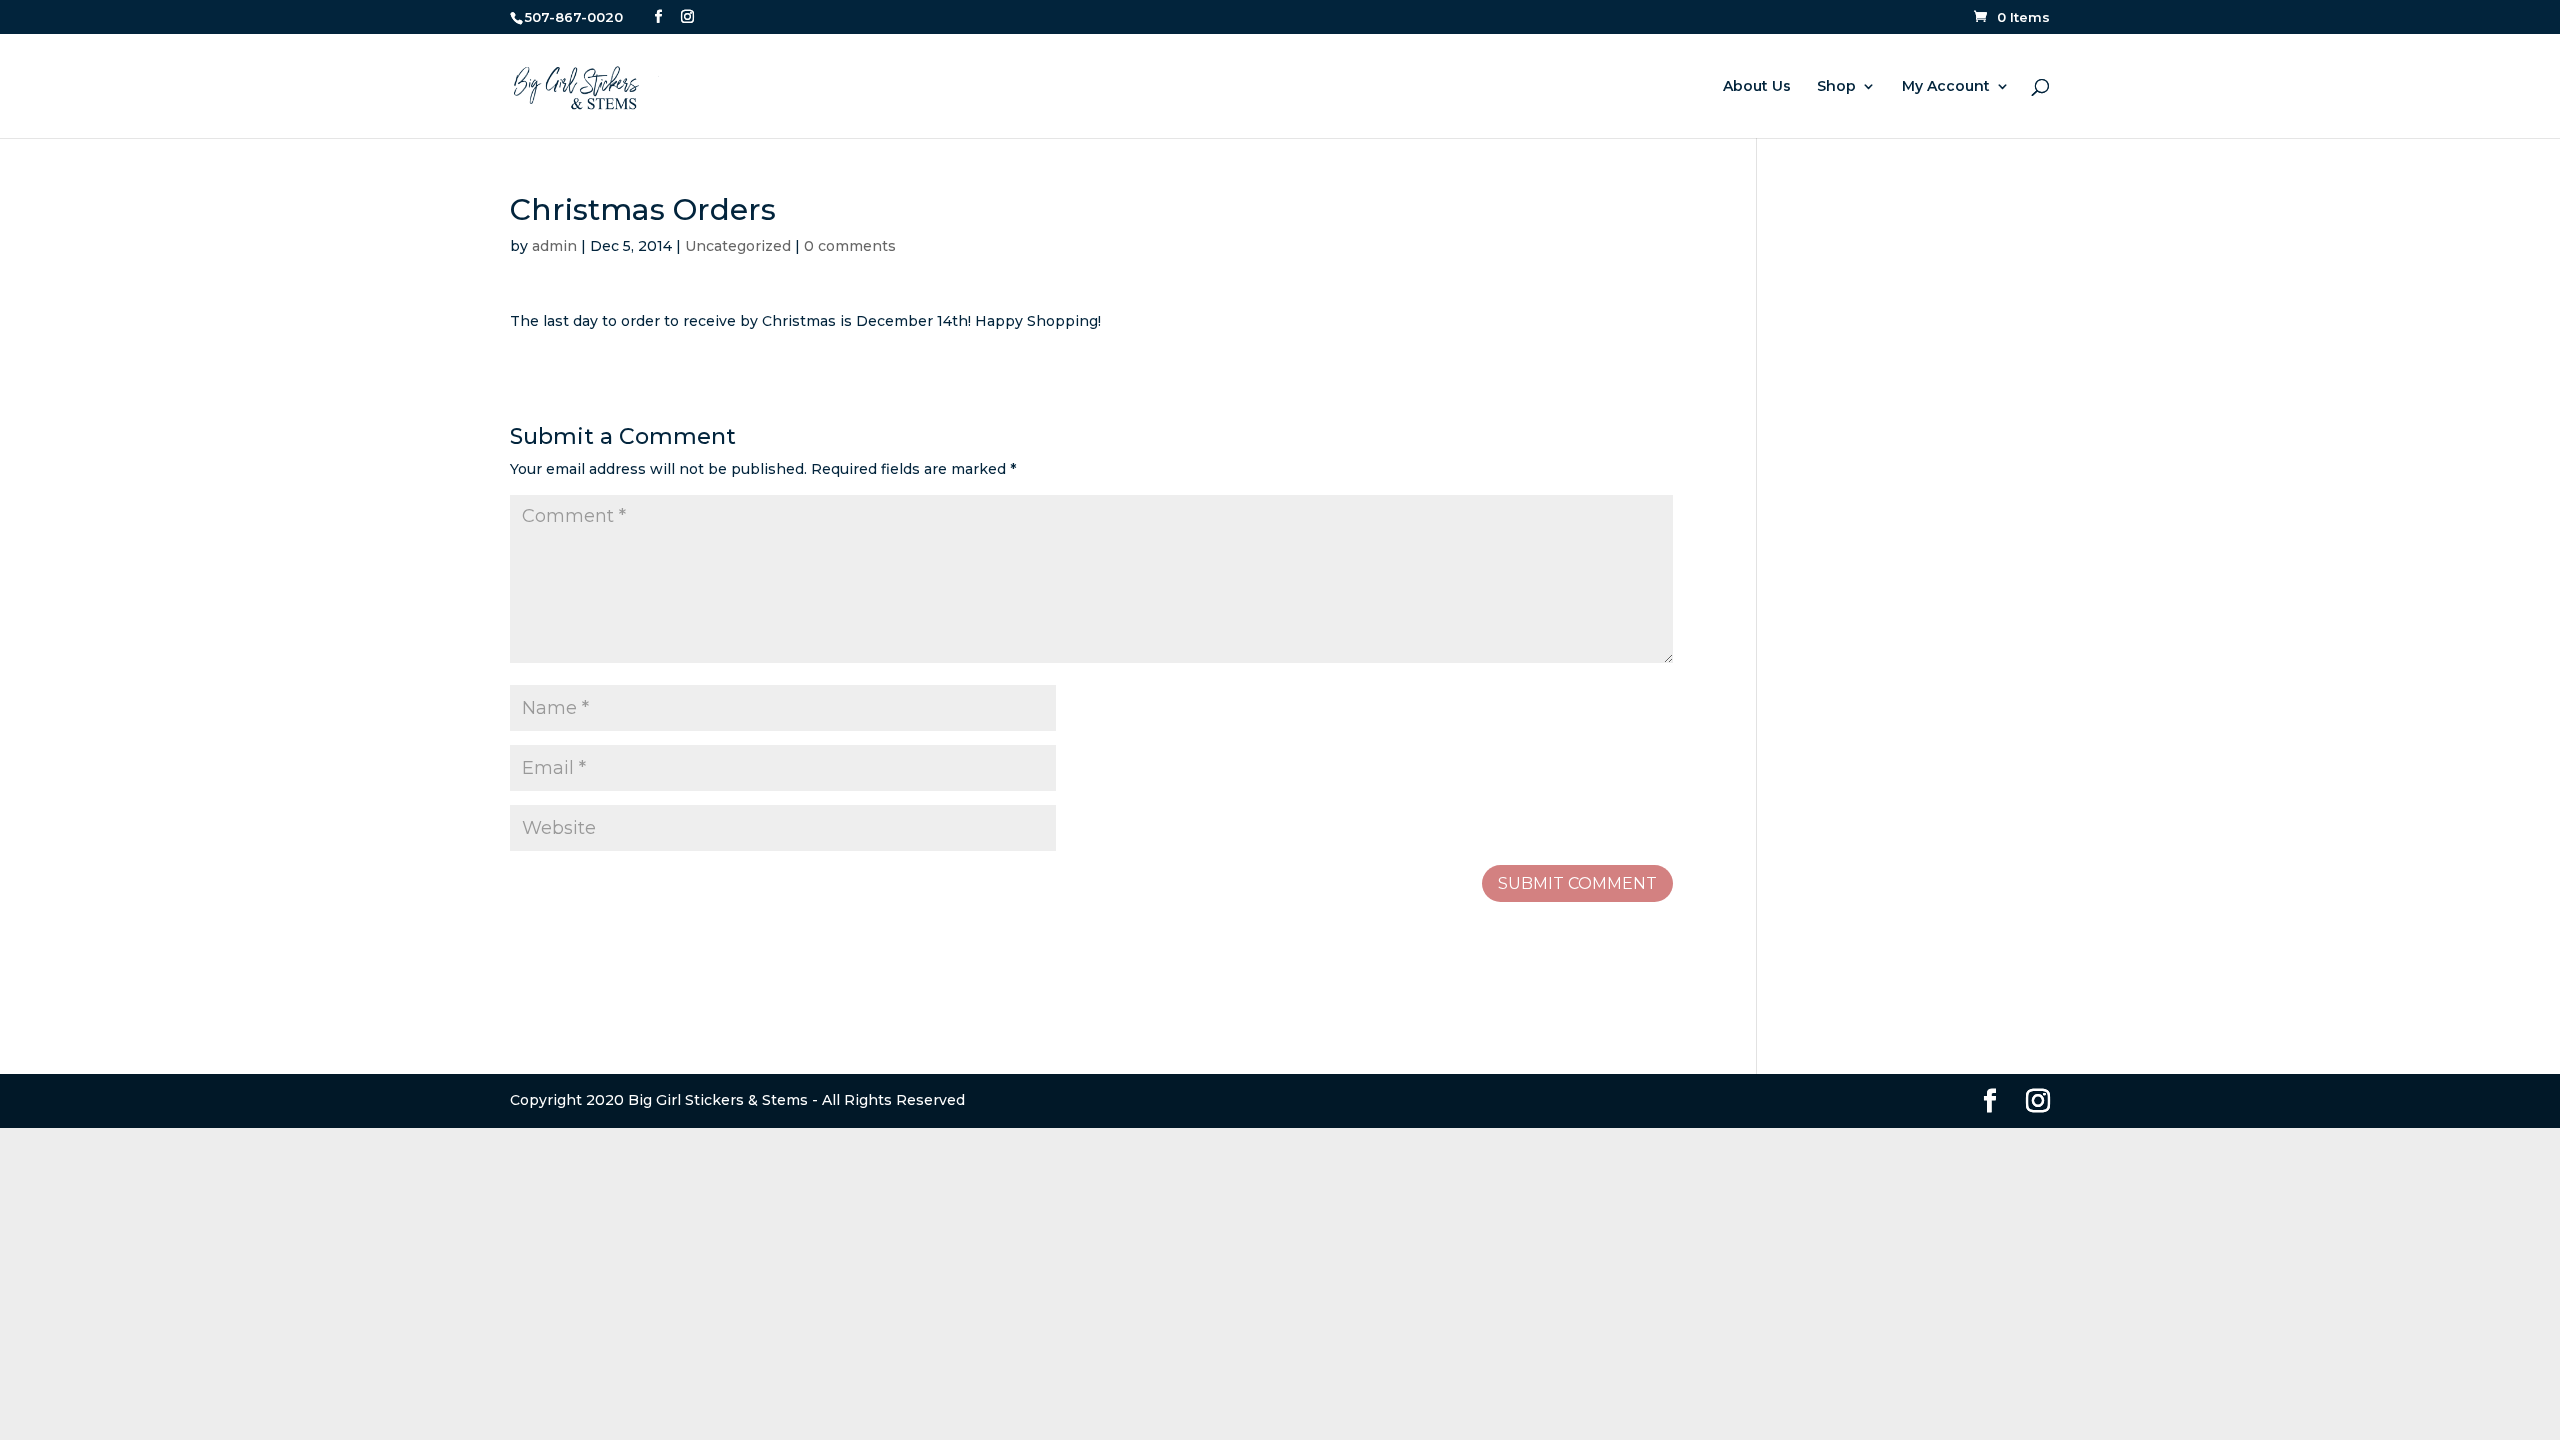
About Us (1757, 87)
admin (554, 246)
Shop (1836, 87)
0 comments (850, 246)
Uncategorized (738, 246)
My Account (1946, 87)
